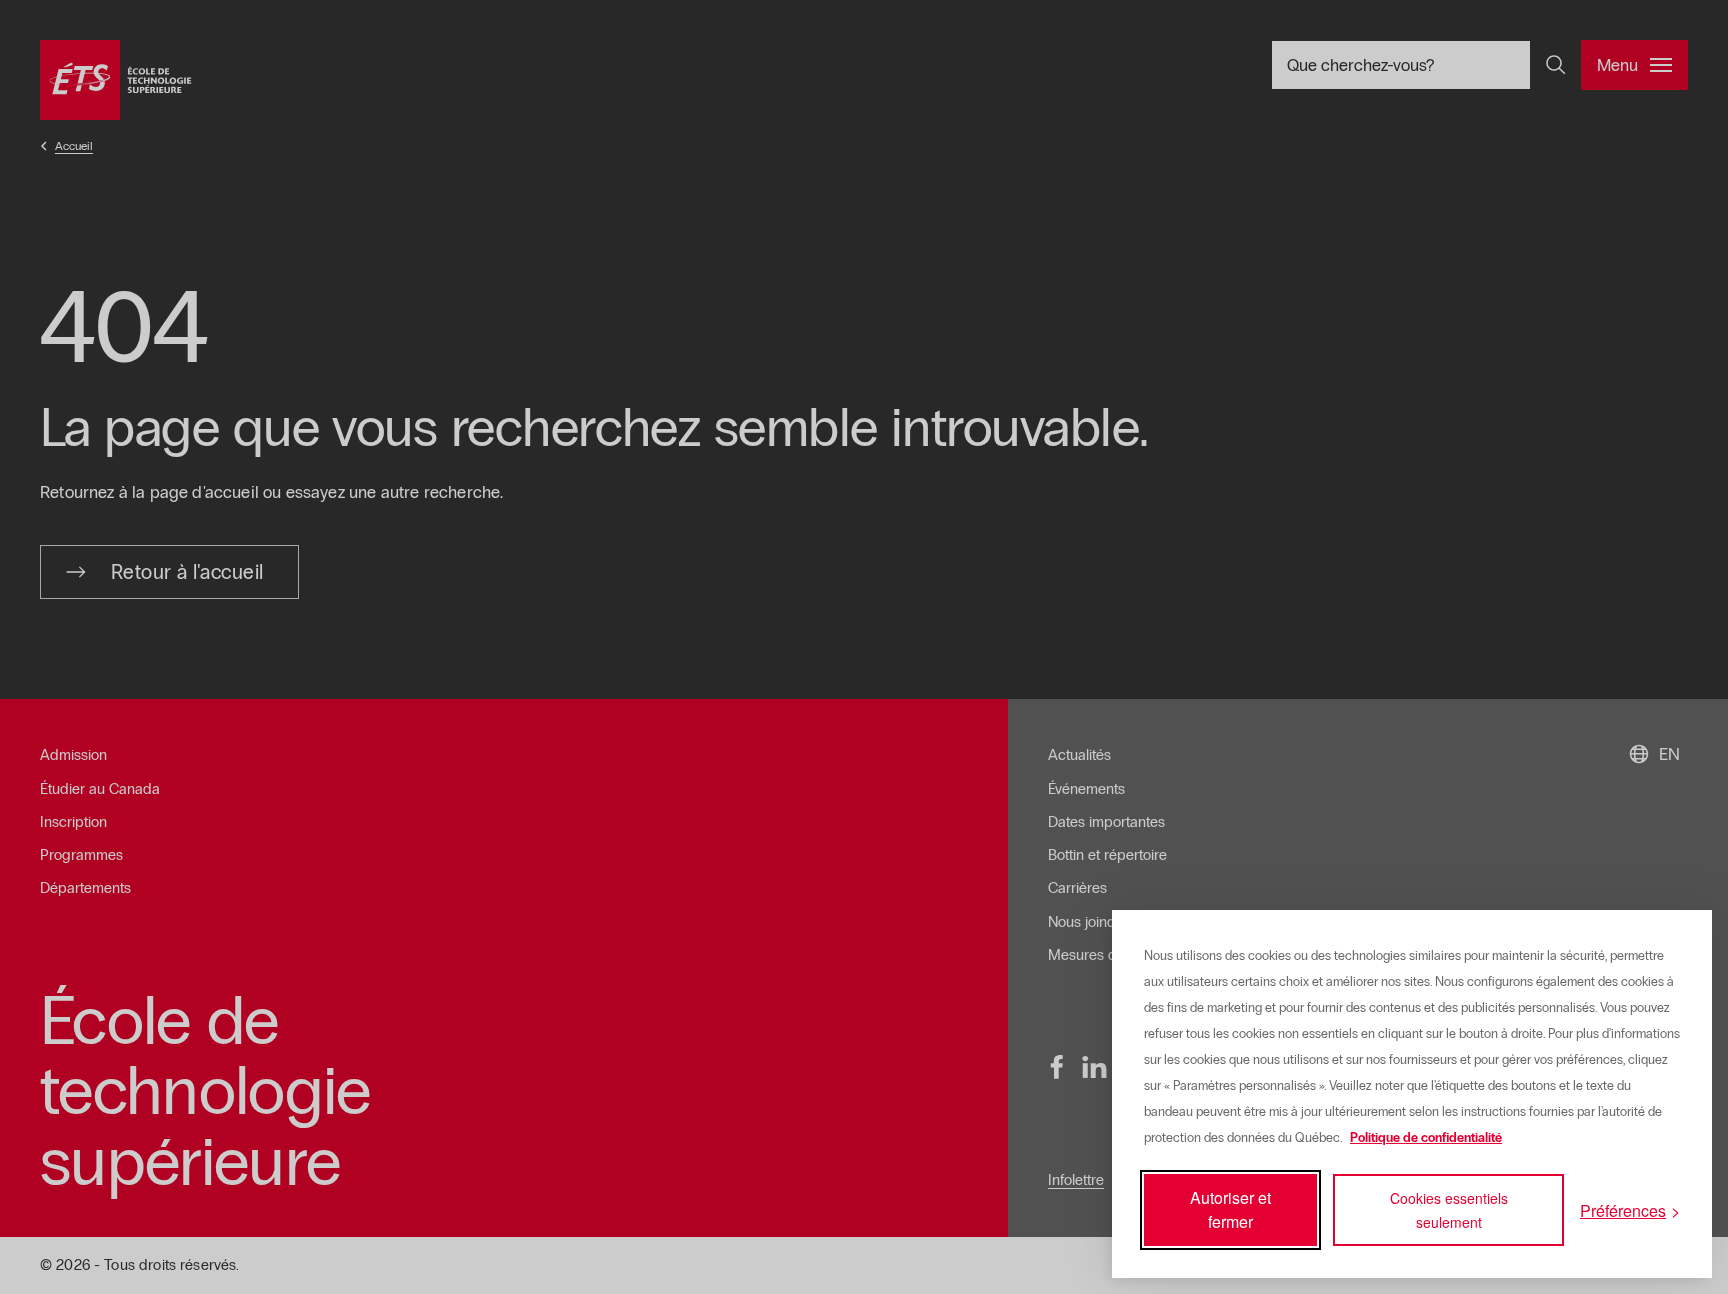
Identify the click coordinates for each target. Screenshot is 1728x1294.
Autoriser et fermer (1230, 1209)
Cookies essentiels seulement (1449, 1210)
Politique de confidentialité (1426, 1138)
